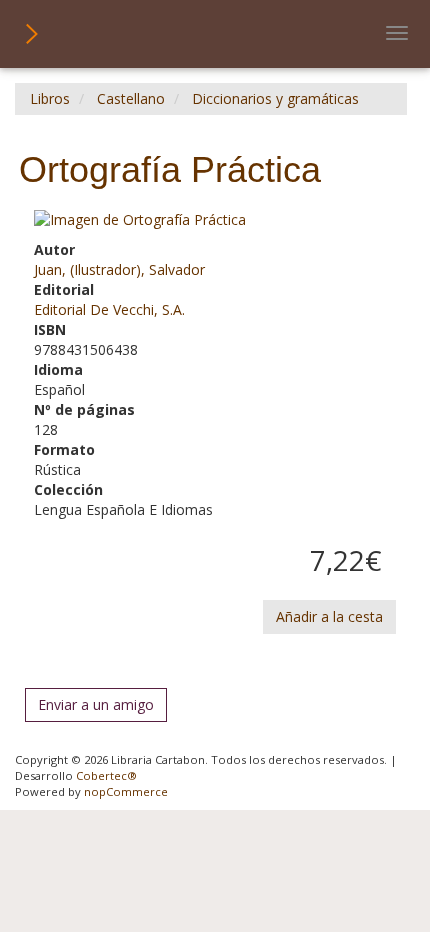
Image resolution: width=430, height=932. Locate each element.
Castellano (131, 98)
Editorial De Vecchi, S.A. (109, 309)
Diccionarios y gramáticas (275, 98)
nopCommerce (126, 791)
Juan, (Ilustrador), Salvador (119, 269)
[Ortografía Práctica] (215, 220)
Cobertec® (106, 775)
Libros (50, 98)
